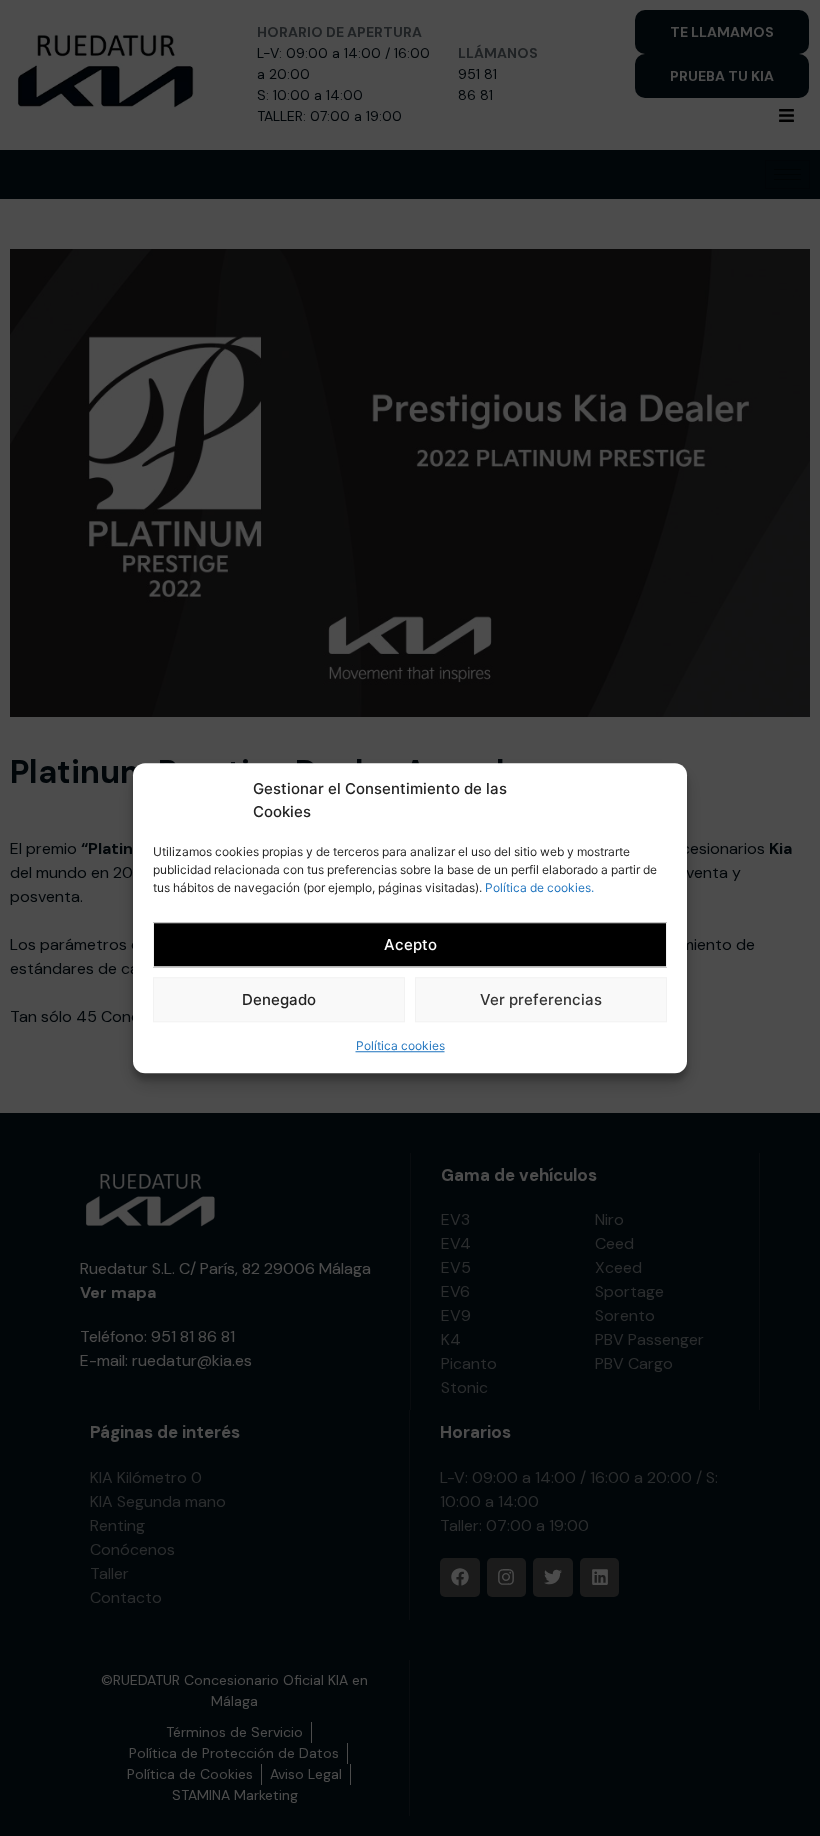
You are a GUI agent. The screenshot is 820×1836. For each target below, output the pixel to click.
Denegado (279, 999)
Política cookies (400, 1045)
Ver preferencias (541, 999)
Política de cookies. (539, 887)
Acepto (410, 944)
